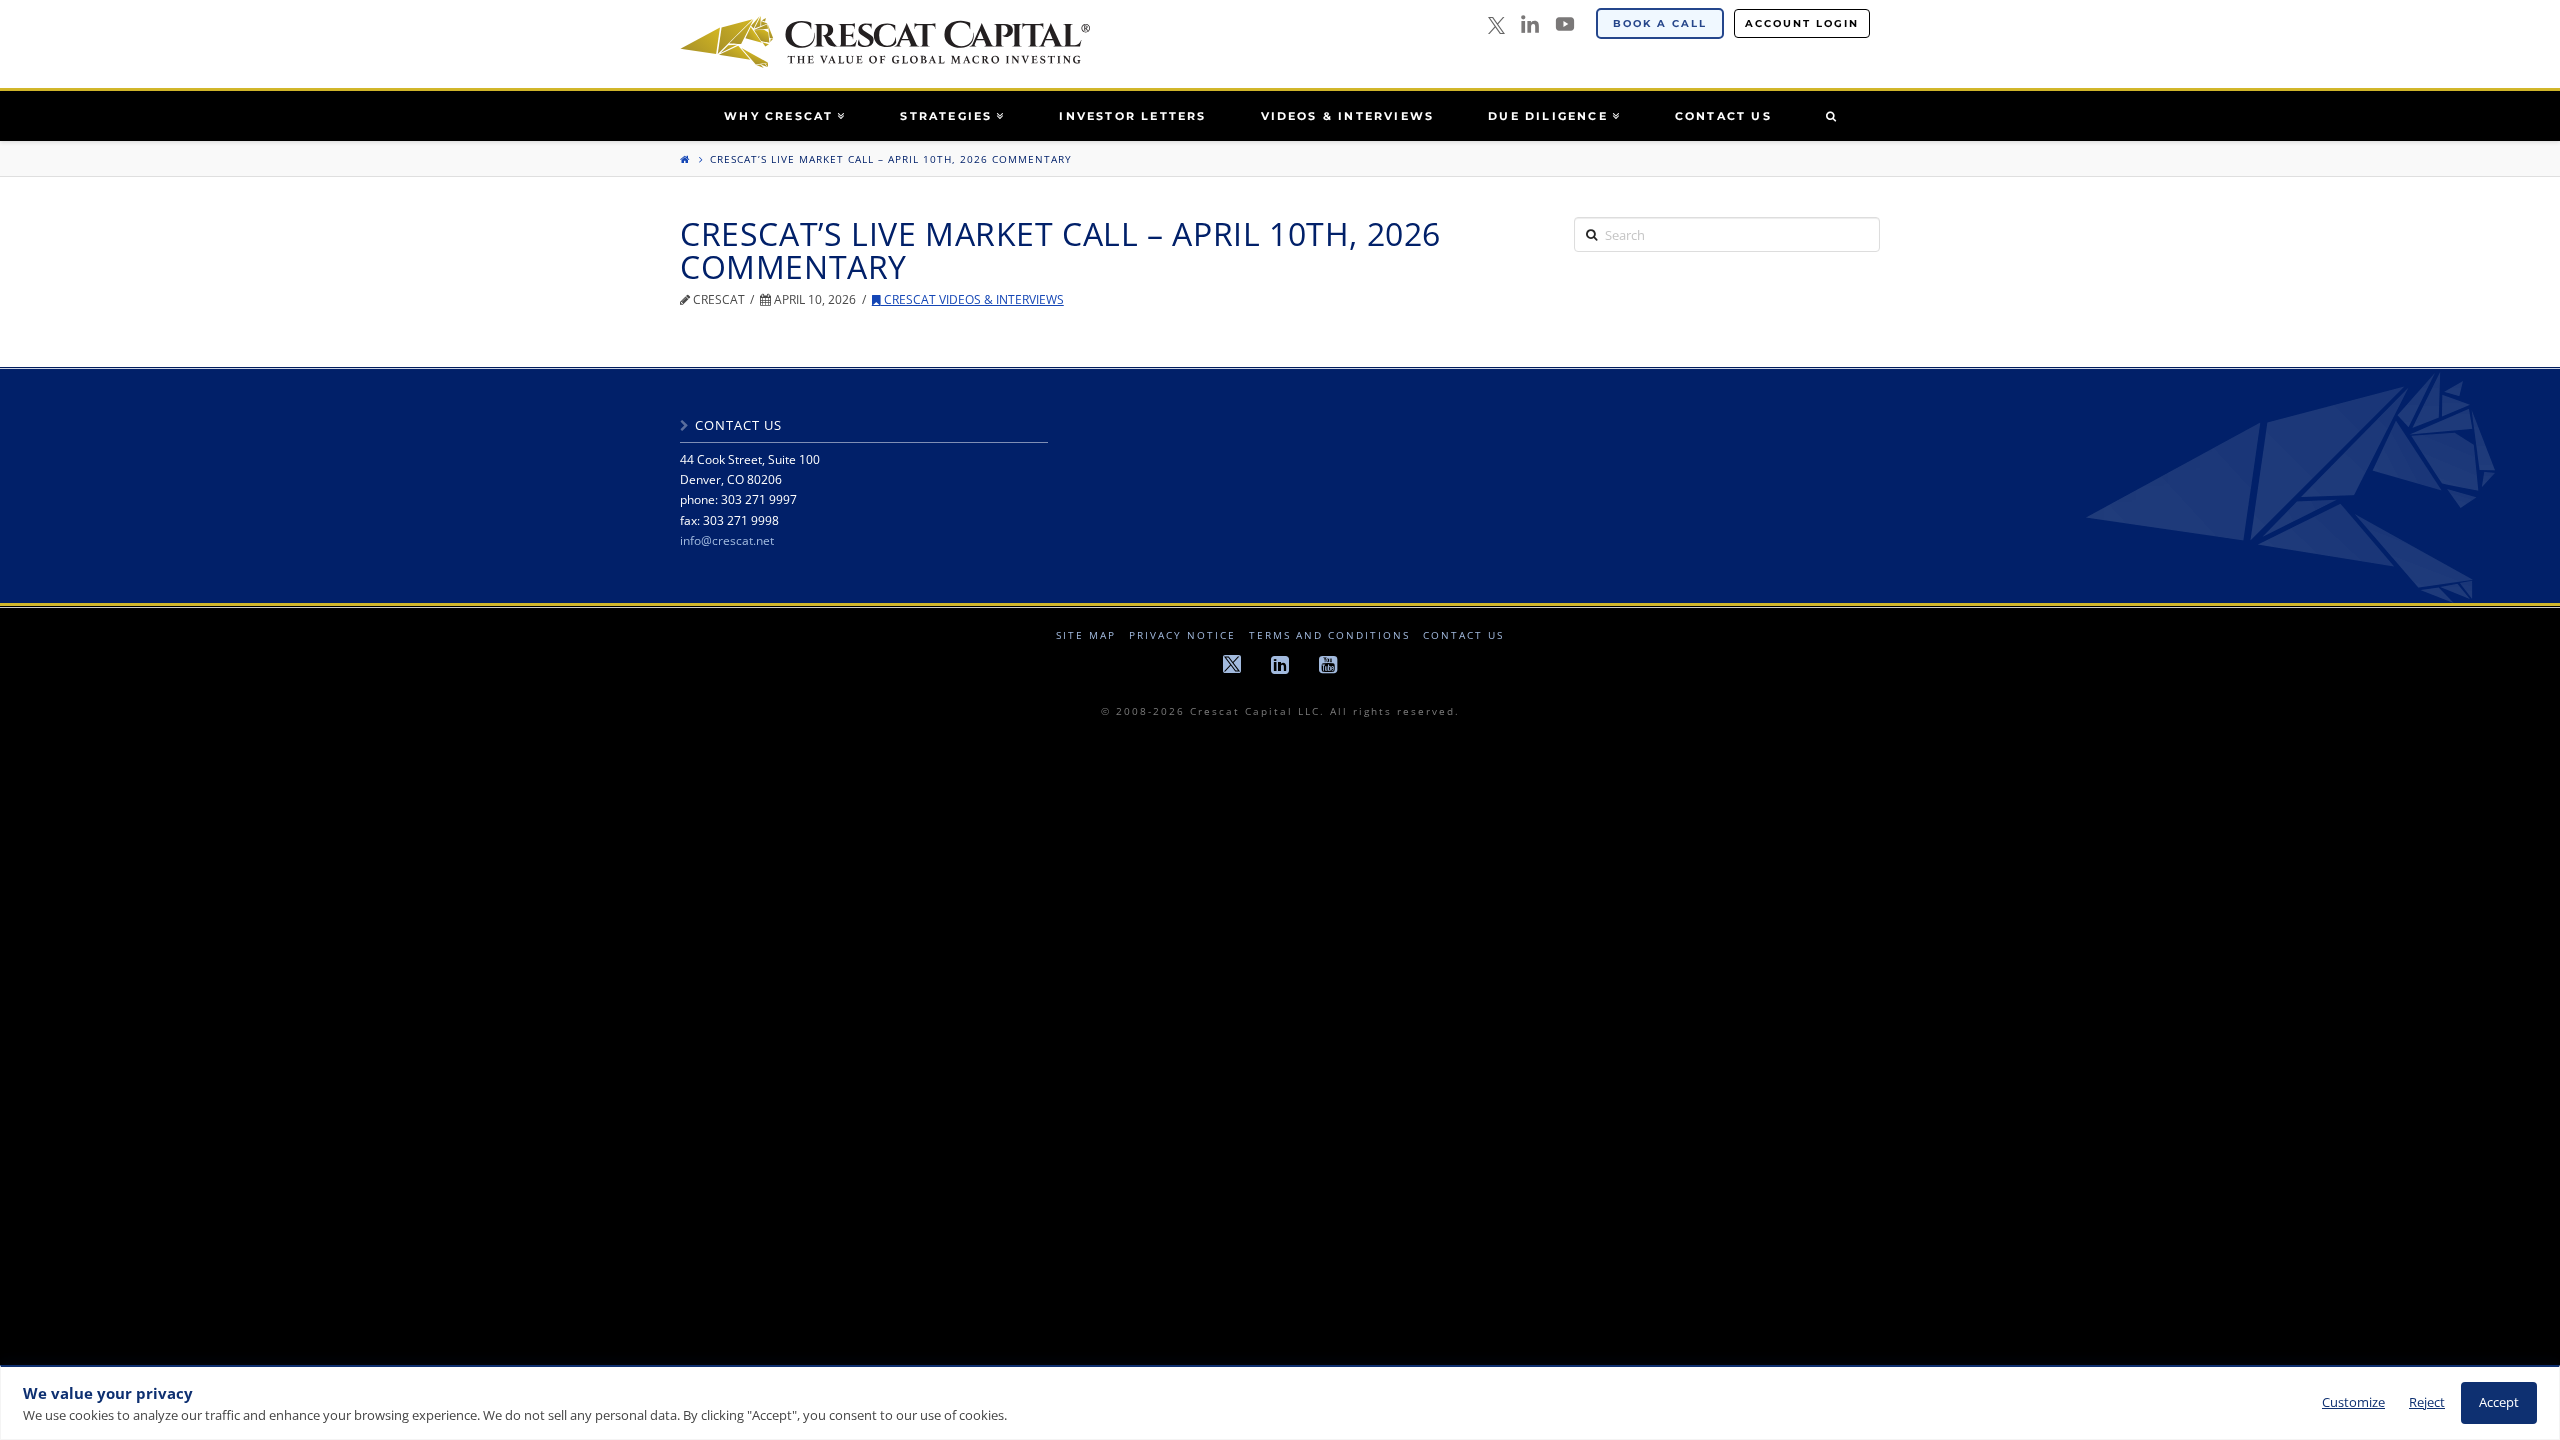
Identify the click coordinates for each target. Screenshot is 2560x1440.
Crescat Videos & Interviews (972, 299)
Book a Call (1660, 23)
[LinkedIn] (1530, 24)
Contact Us (1463, 635)
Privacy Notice (1182, 635)
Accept (2499, 1402)
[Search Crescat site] (1831, 116)
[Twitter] (1496, 26)
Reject (2427, 1402)
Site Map (1086, 635)
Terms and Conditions (1329, 635)
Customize (2353, 1402)
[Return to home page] (685, 159)
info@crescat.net (727, 540)
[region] (1280, 1402)
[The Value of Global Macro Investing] (885, 42)
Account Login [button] (1802, 23)
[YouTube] (1565, 24)
